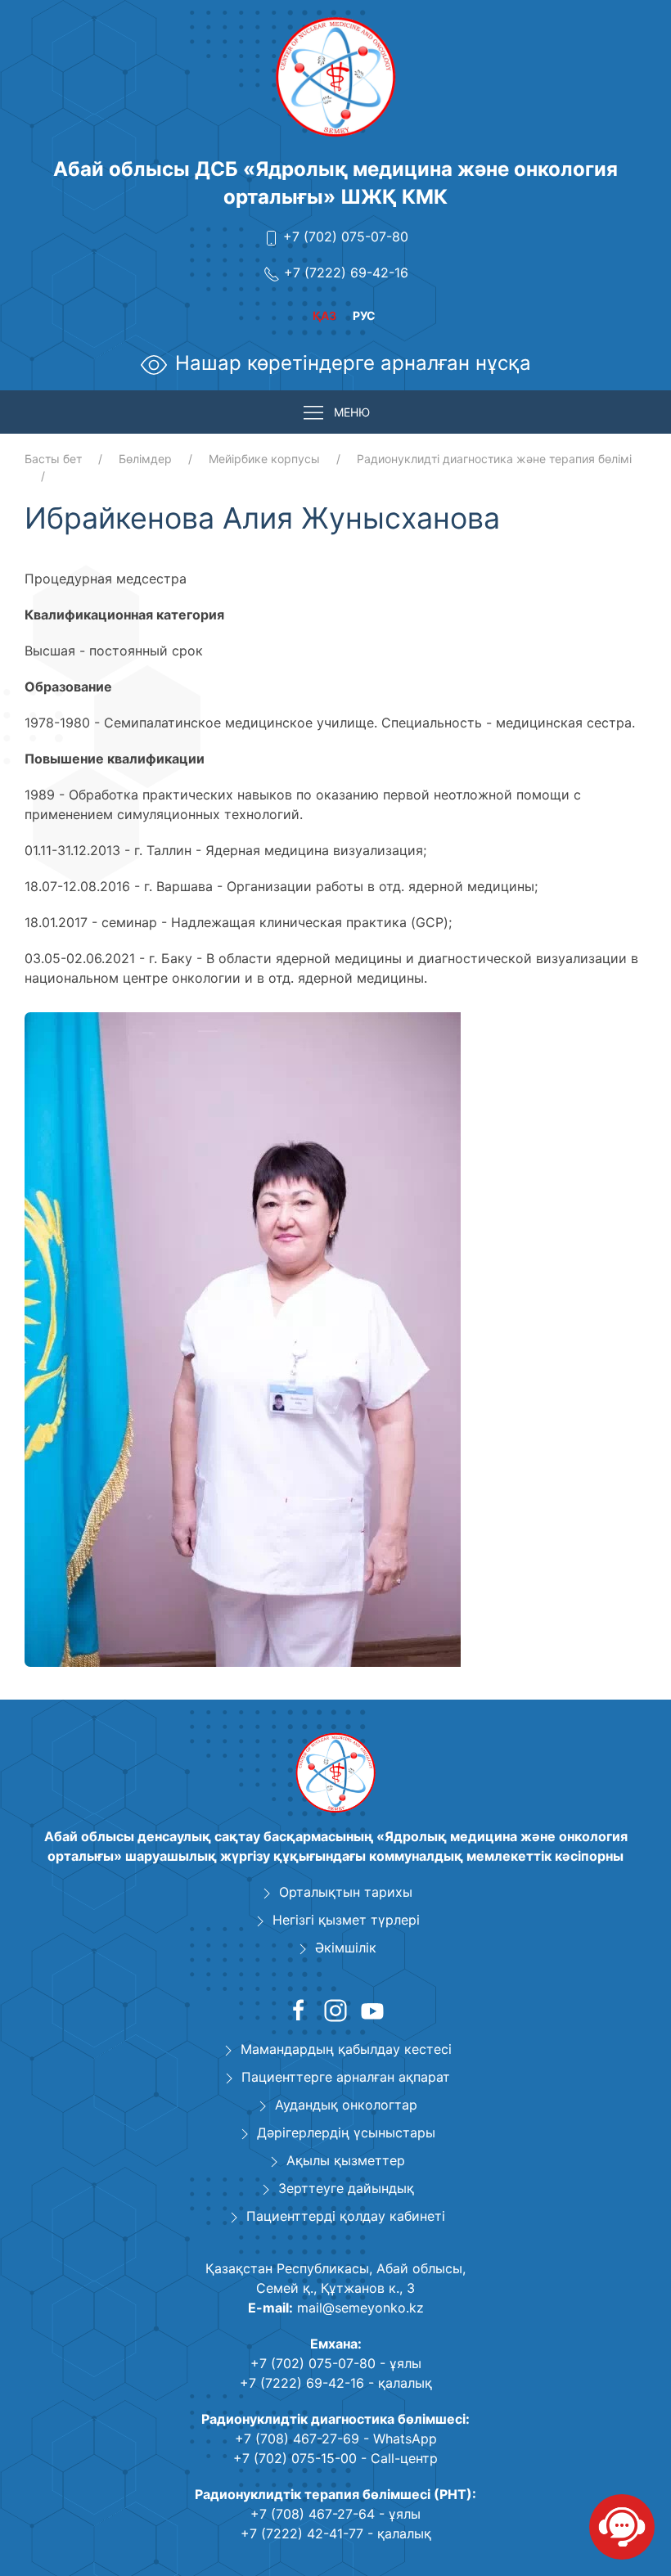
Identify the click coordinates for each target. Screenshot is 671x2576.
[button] (446, 1027)
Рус (364, 315)
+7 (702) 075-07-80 (346, 236)
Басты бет (53, 459)
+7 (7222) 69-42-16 (346, 272)
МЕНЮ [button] (352, 412)
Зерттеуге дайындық (346, 2188)
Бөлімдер (145, 459)
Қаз (324, 315)
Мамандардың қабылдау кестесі (346, 2049)
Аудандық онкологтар (346, 2105)
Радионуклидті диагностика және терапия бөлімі (494, 459)
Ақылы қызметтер (346, 2160)
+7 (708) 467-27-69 (297, 2439)
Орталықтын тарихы (346, 1892)
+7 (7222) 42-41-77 (302, 2533)
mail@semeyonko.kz (360, 2308)
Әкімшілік (346, 1948)
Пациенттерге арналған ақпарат (346, 2077)
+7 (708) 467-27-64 (313, 2514)
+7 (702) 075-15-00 (295, 2458)
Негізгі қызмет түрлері (346, 1920)
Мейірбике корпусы (264, 459)
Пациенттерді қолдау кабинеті (346, 2216)
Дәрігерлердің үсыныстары (346, 2132)
